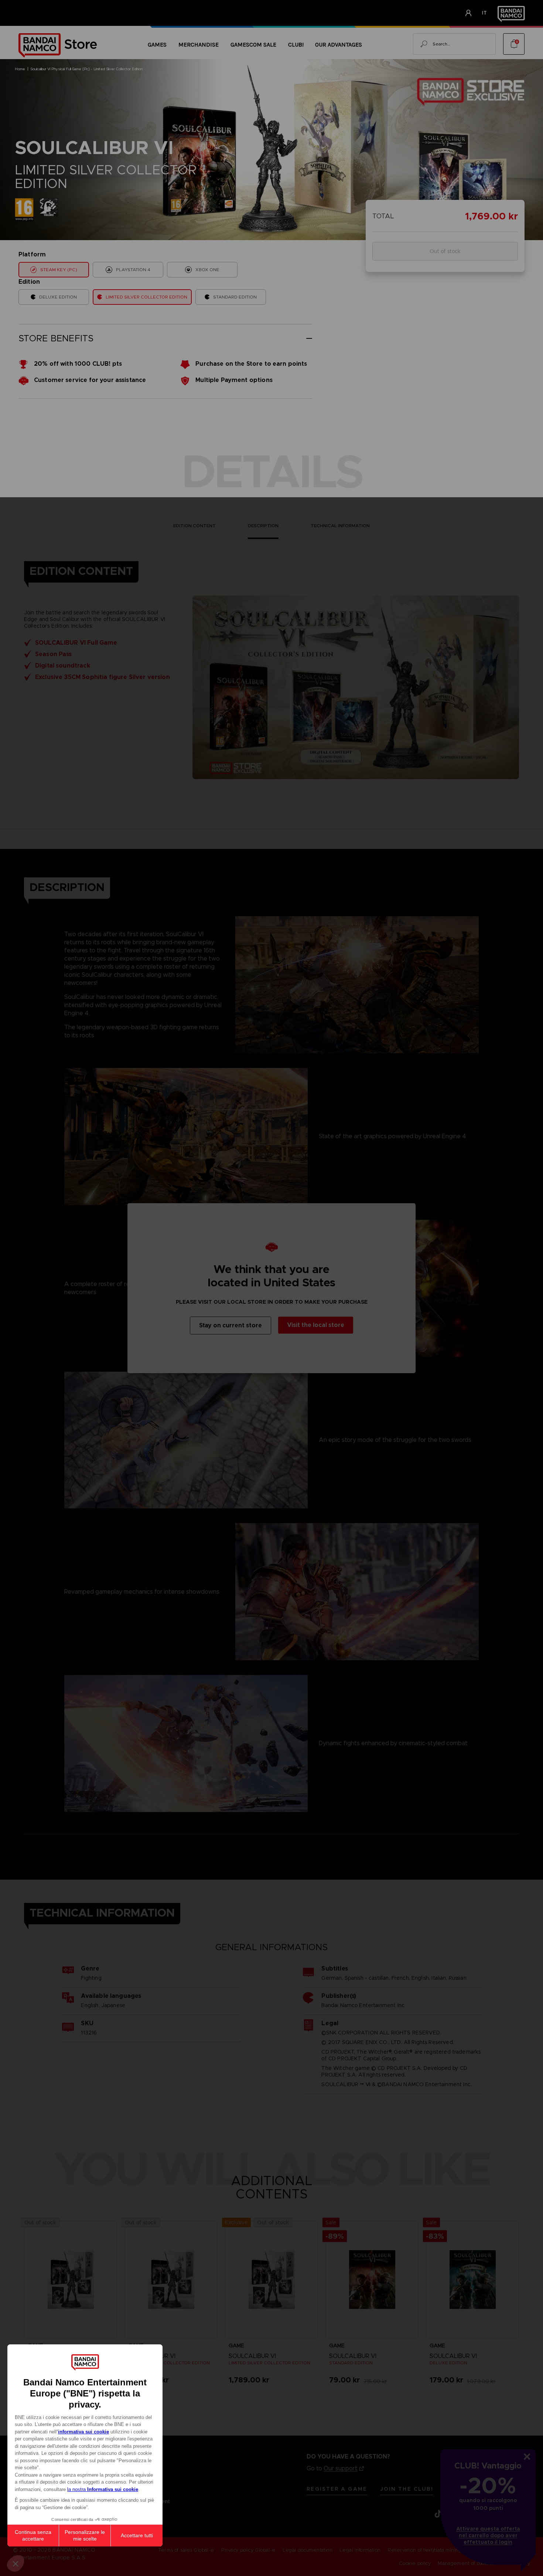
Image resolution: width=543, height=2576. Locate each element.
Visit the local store (316, 1325)
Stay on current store (230, 1325)
